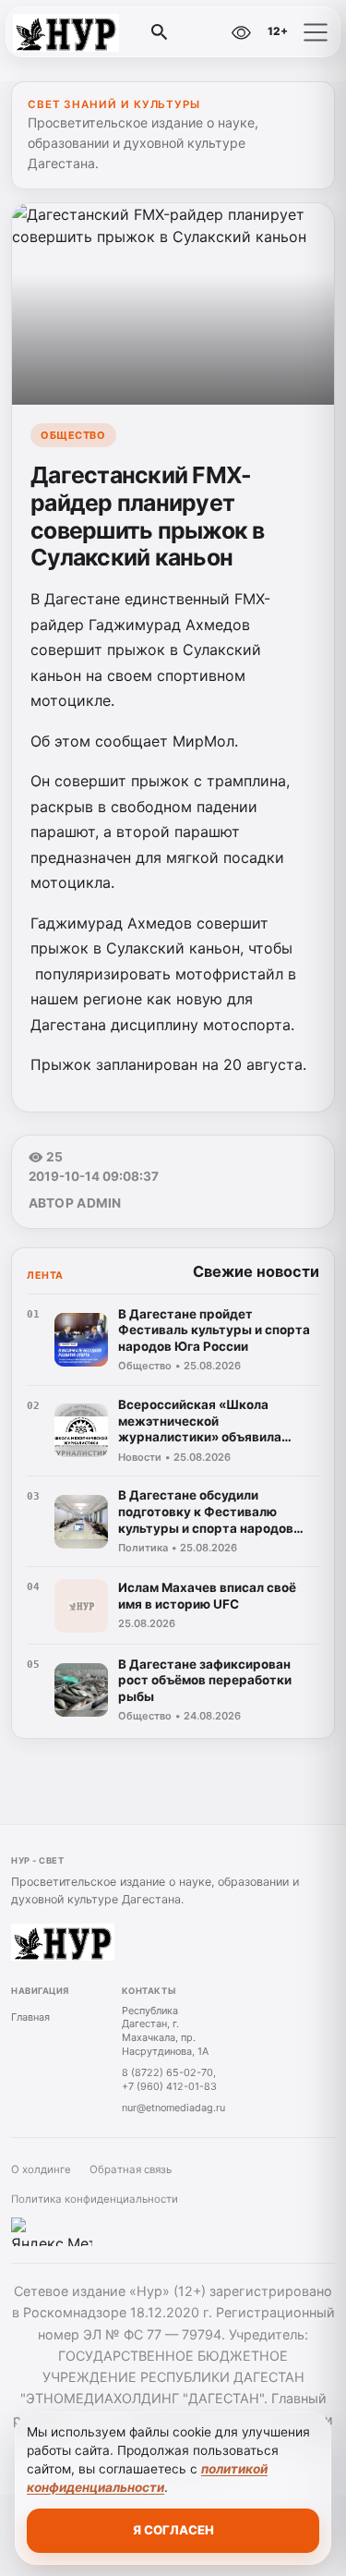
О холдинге (41, 2169)
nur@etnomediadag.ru (173, 2108)
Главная (30, 2017)
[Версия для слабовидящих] (241, 32)
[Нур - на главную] (90, 32)
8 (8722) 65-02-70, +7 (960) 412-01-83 (169, 2079)
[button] (316, 32)
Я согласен (173, 2530)
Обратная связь (131, 2169)
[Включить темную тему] (201, 32)
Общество (73, 435)
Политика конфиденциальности (95, 2199)
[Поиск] (160, 32)
